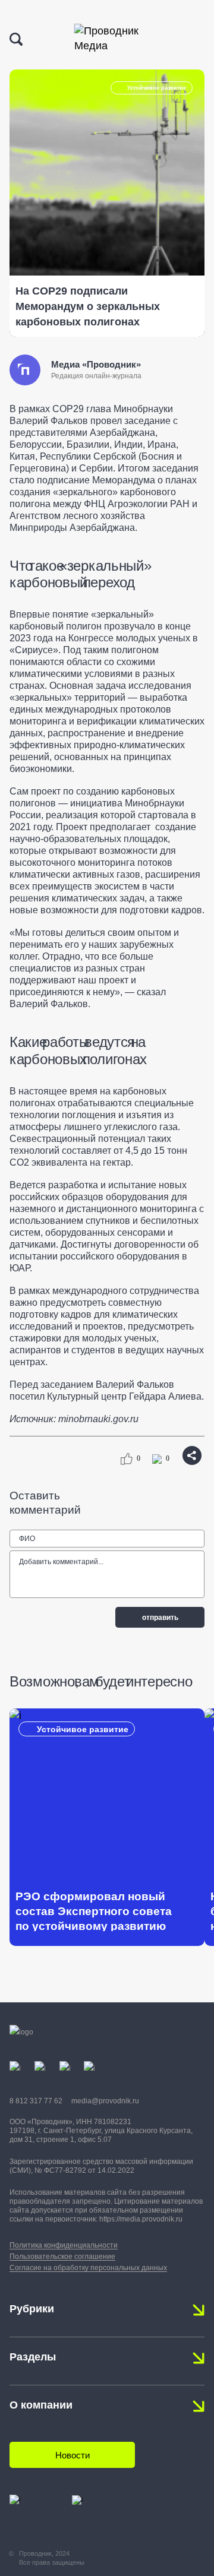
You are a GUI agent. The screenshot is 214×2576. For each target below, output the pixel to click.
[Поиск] (16, 39)
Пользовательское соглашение (62, 2257)
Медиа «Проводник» (96, 364)
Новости (73, 2455)
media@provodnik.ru (105, 2101)
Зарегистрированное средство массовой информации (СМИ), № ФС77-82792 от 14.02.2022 (101, 2166)
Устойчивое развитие (157, 88)
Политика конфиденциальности (64, 2245)
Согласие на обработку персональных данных (88, 2268)
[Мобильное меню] (194, 40)
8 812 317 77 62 (36, 2101)
